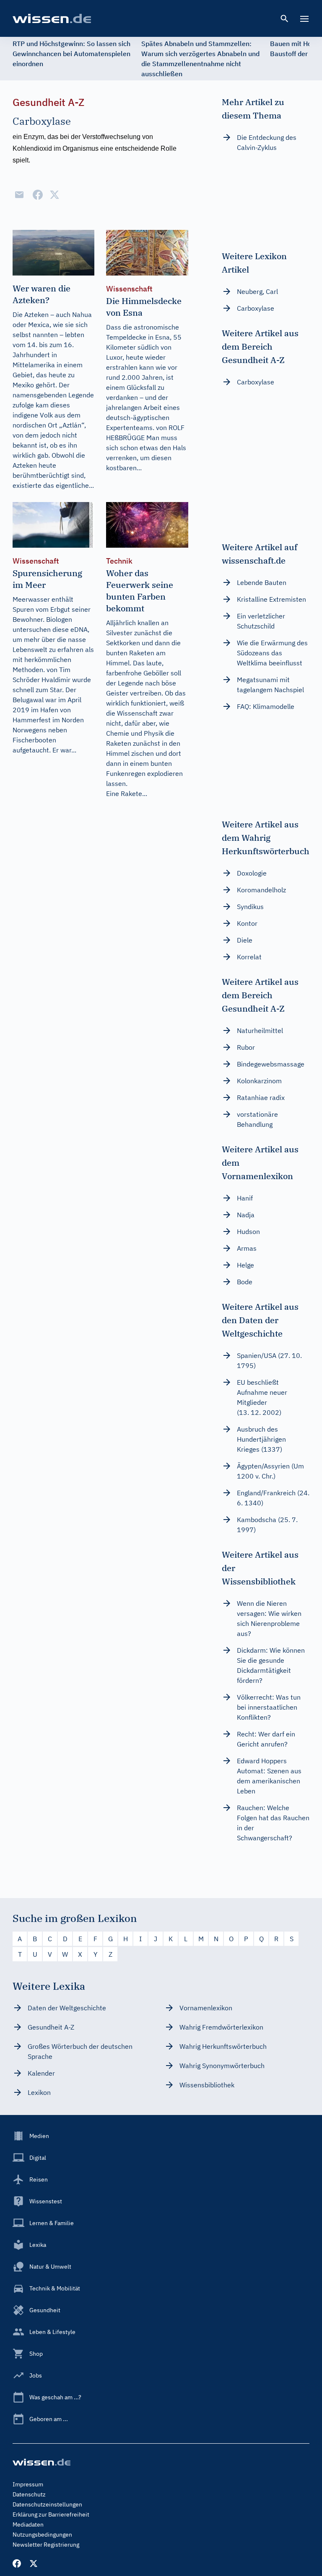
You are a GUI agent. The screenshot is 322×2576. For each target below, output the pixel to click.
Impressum (28, 2484)
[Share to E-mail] (19, 195)
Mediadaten (28, 2524)
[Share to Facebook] (38, 195)
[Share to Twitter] (55, 195)
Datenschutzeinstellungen (47, 2504)
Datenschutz (29, 2494)
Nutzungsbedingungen (42, 2535)
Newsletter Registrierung (46, 2545)
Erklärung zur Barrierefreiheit (51, 2514)
